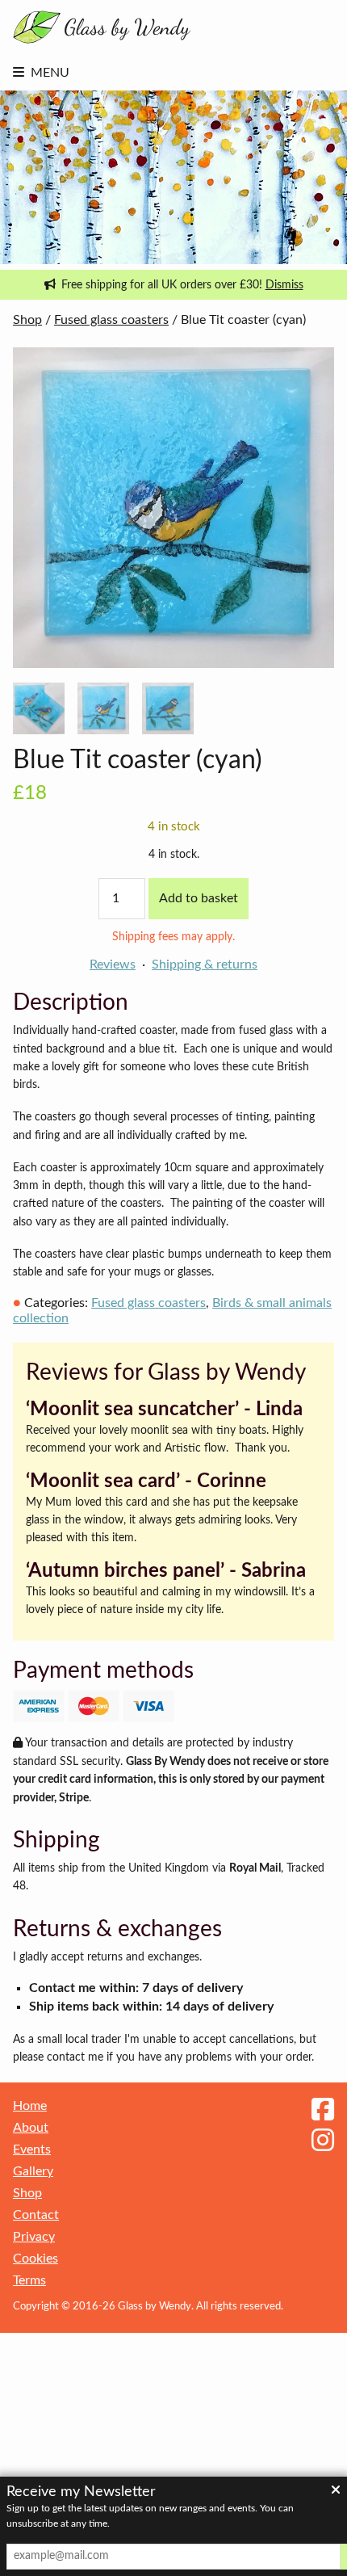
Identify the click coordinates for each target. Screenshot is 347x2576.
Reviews (113, 964)
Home (30, 2106)
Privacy (34, 2237)
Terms (29, 2280)
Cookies (36, 2259)
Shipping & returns (205, 964)
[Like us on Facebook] (323, 2111)
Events (32, 2149)
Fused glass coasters (111, 320)
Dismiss (284, 285)
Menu (50, 73)
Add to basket (199, 898)
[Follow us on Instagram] (323, 2141)
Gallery (33, 2171)
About (31, 2128)
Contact (36, 2215)
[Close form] (336, 2491)
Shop (27, 320)
